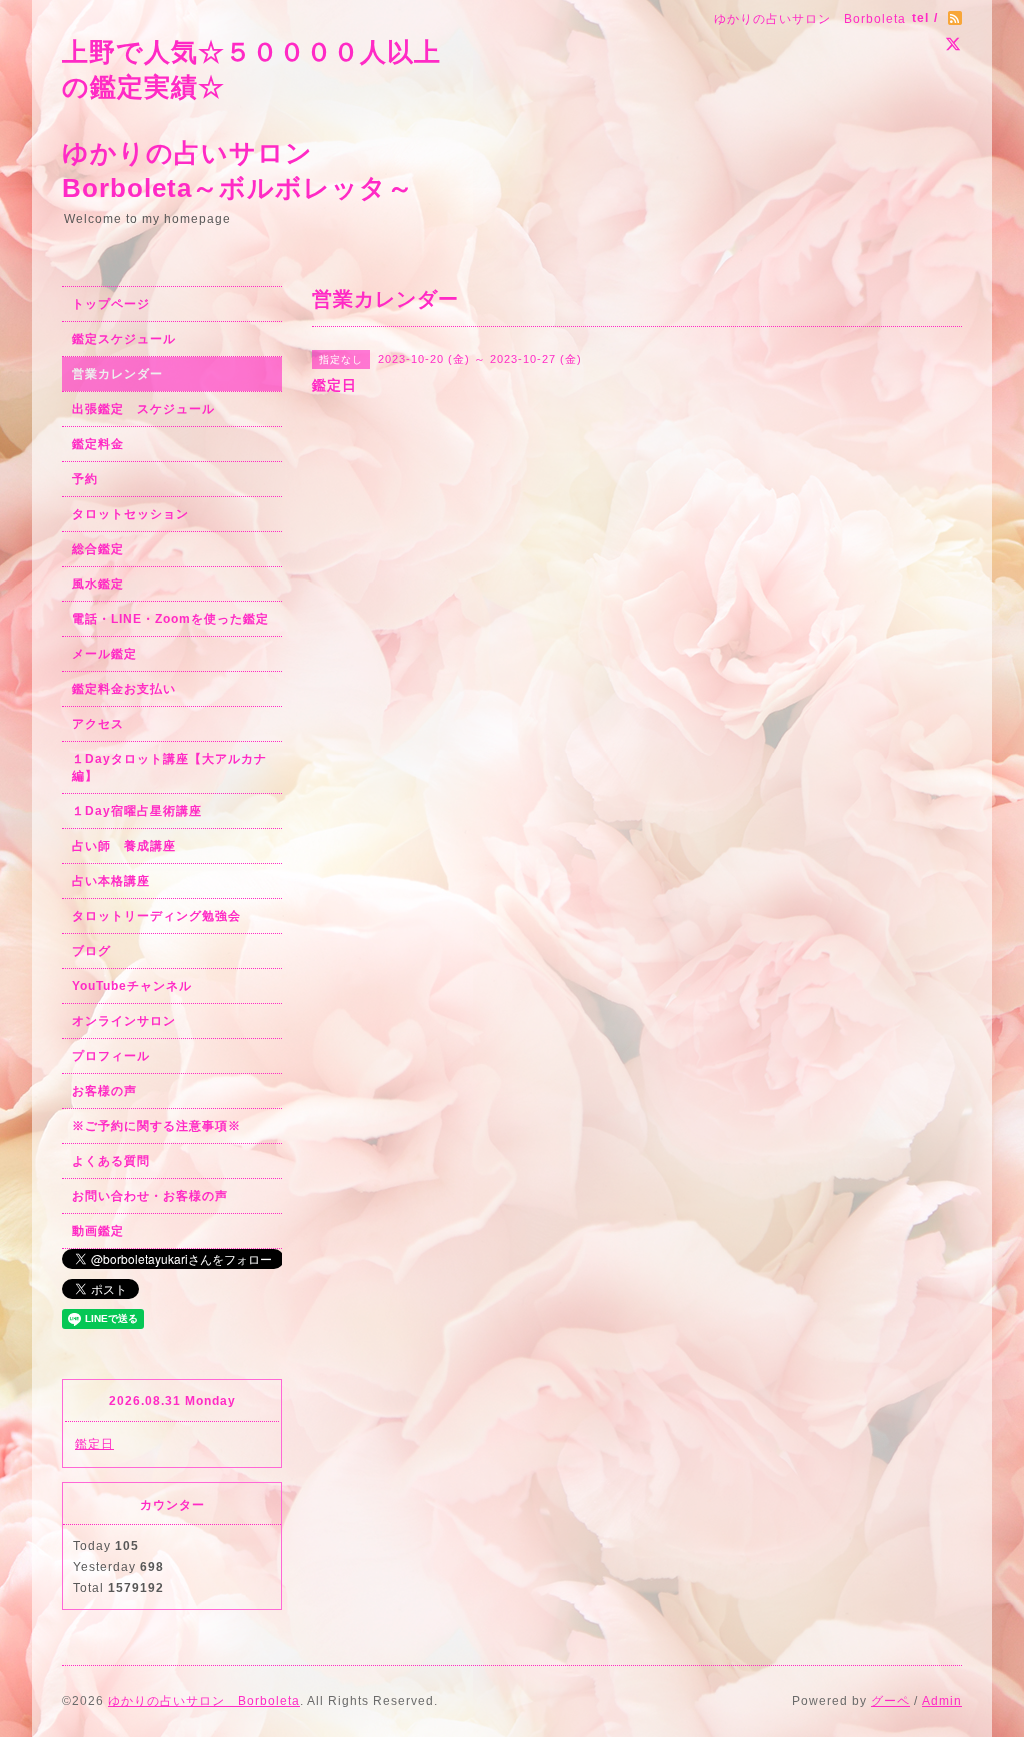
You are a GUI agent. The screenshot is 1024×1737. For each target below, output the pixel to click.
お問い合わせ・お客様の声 (150, 1196)
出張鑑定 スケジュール (143, 409)
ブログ (91, 951)
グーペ (890, 1701)
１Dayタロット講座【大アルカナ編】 (169, 767)
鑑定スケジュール (124, 339)
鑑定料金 (98, 444)
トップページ (111, 304)
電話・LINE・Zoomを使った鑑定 (170, 619)
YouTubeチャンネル (132, 986)
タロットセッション (130, 514)
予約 (85, 479)
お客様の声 (104, 1091)
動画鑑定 (98, 1231)
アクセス (98, 724)
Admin (942, 1701)
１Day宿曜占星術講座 (137, 811)
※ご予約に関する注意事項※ (156, 1126)
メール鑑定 (104, 654)
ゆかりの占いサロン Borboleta (204, 1701)
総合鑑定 (98, 549)
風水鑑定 (98, 584)
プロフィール (111, 1056)
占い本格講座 (111, 881)
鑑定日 (94, 1444)
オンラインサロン (124, 1021)
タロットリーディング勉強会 (156, 916)
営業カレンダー (117, 374)
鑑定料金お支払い (124, 689)
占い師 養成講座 (124, 846)
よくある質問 (111, 1161)
